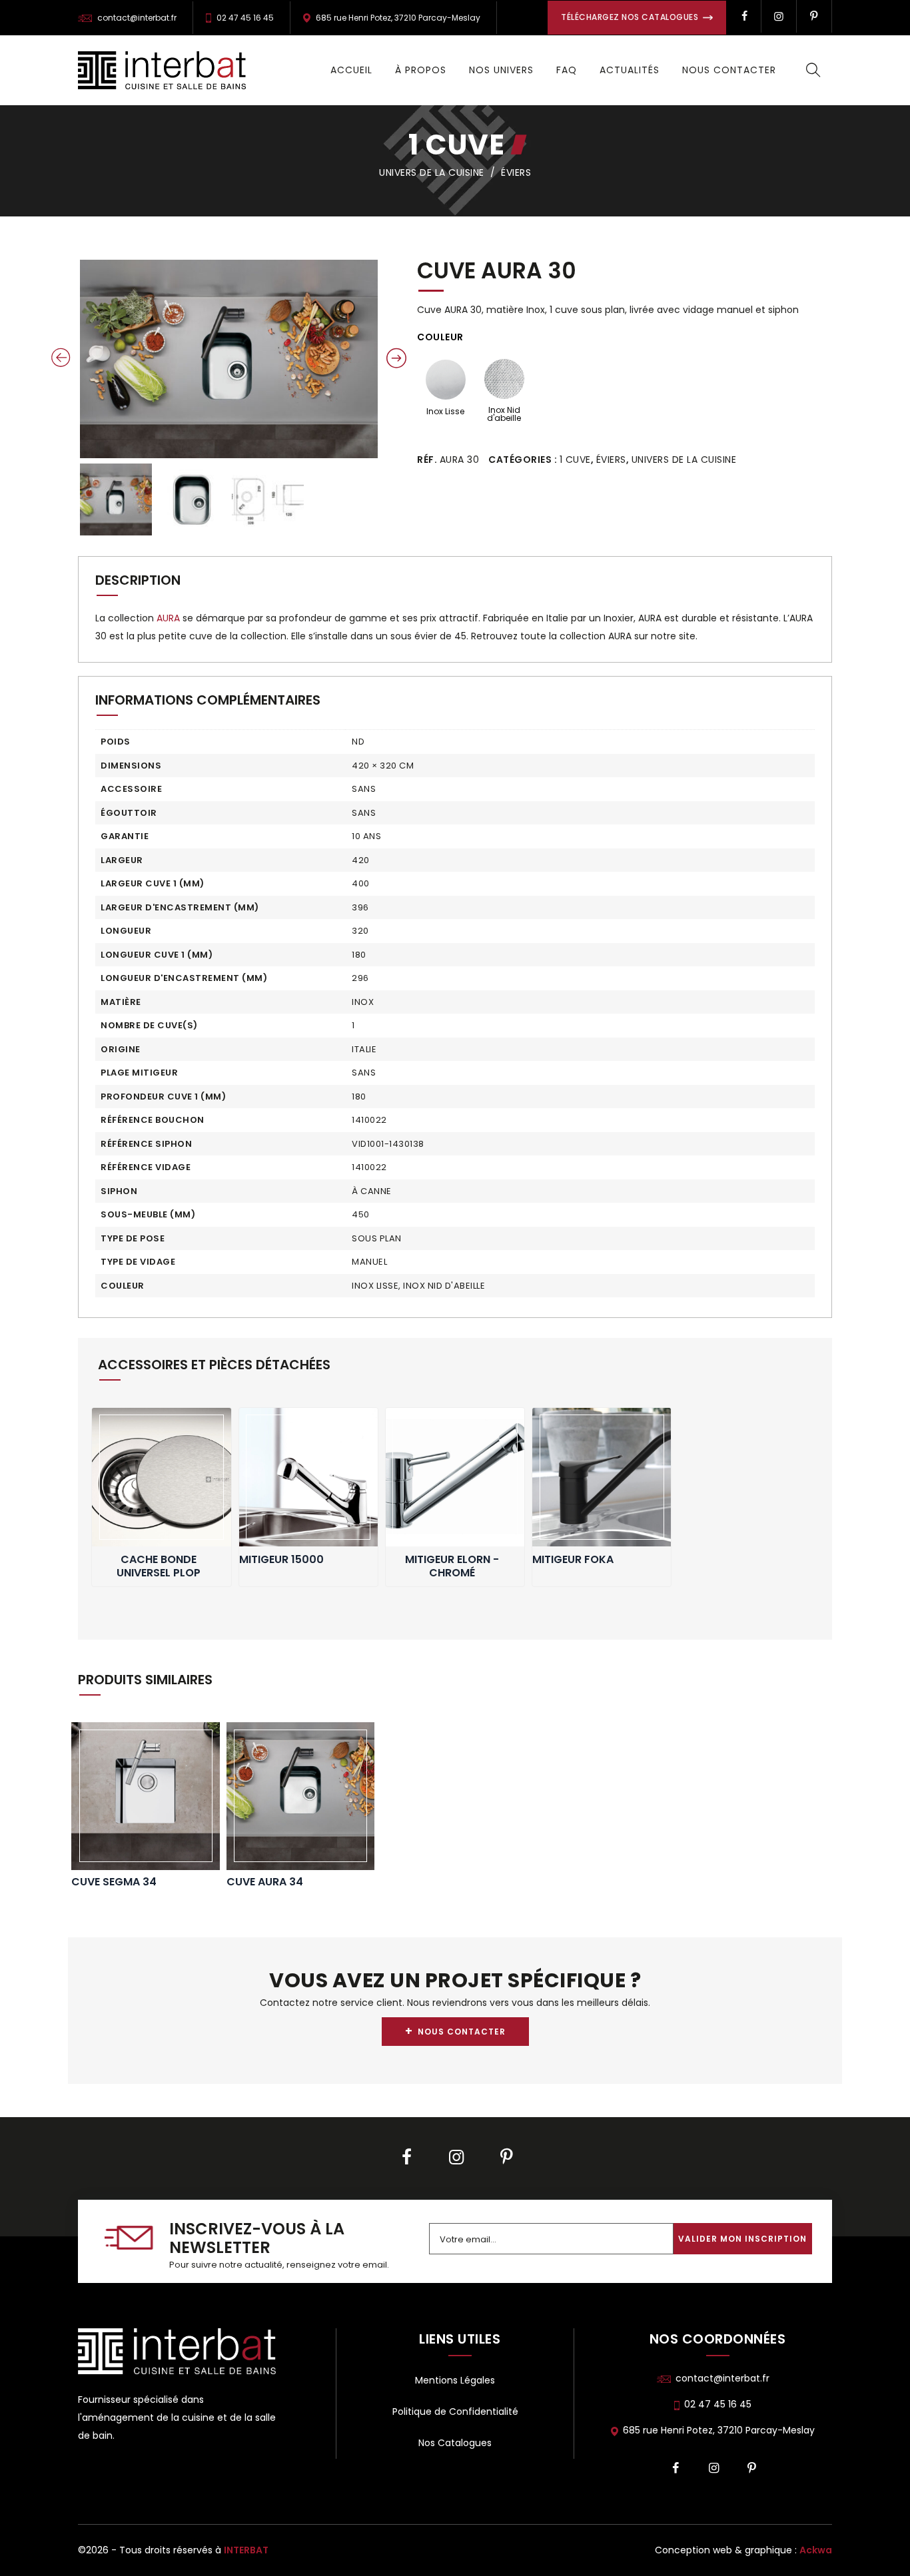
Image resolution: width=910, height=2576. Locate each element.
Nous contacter (455, 2031)
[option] (229, 359)
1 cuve (457, 145)
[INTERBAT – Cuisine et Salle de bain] (162, 70)
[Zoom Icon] (229, 359)
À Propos (421, 70)
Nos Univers (501, 70)
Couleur (440, 337)
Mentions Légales (455, 2380)
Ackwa (816, 2550)
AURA (168, 618)
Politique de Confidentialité (455, 2412)
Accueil (351, 70)
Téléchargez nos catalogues (631, 17)
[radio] (445, 391)
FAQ (567, 70)
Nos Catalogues (455, 2443)
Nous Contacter (729, 70)
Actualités (630, 70)
